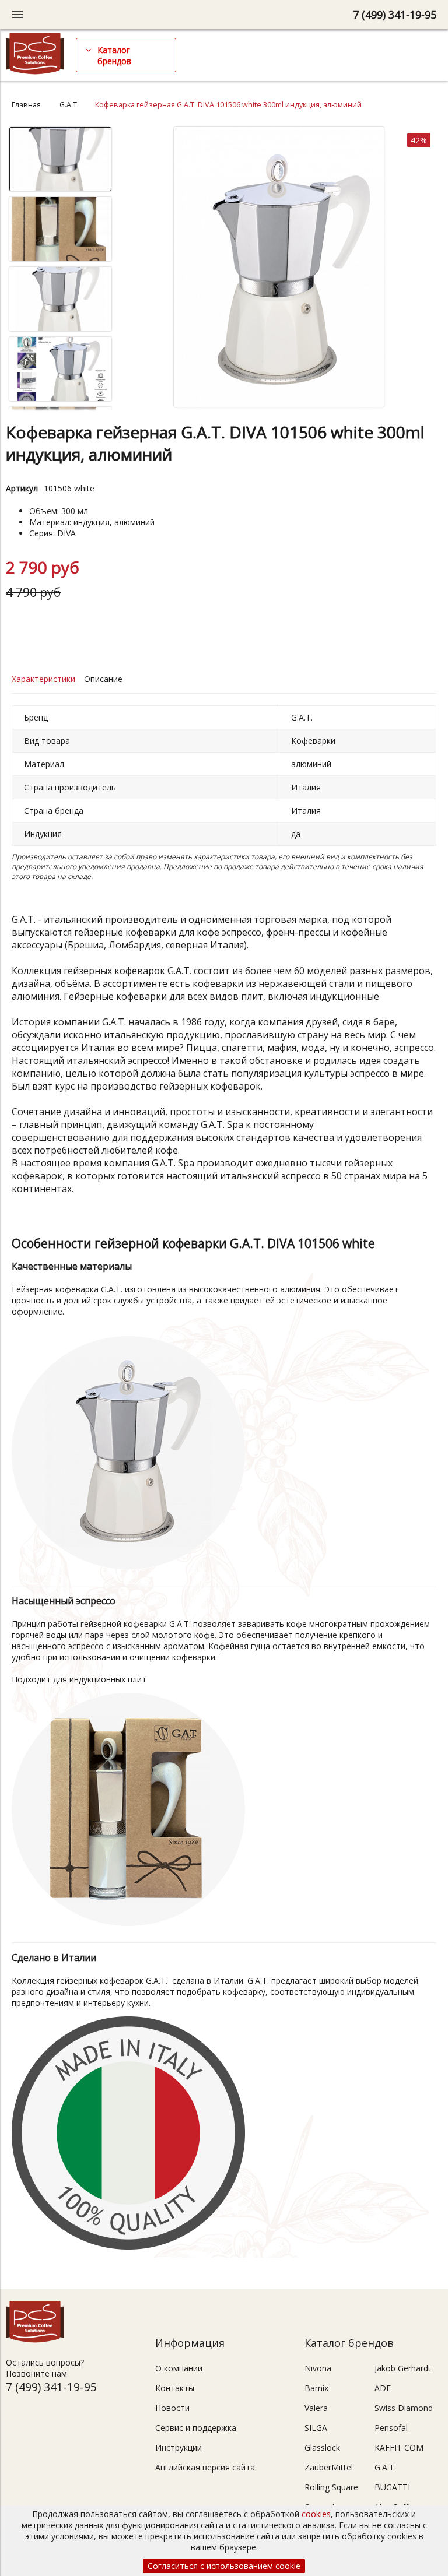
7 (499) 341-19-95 (395, 15)
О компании (179, 2368)
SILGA (316, 2428)
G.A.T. (69, 105)
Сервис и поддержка (196, 2428)
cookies (316, 2514)
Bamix (316, 2388)
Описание (103, 679)
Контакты (175, 2388)
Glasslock (322, 2447)
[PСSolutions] (35, 71)
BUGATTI (392, 2487)
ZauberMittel (329, 2467)
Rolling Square (331, 2487)
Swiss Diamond (404, 2408)
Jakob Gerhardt (403, 2368)
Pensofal (391, 2428)
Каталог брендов (114, 55)
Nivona (318, 2368)
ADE (383, 2388)
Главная (26, 105)
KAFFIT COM (399, 2447)
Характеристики (43, 679)
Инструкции (178, 2447)
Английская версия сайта (205, 2467)
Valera (316, 2408)
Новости (172, 2408)
